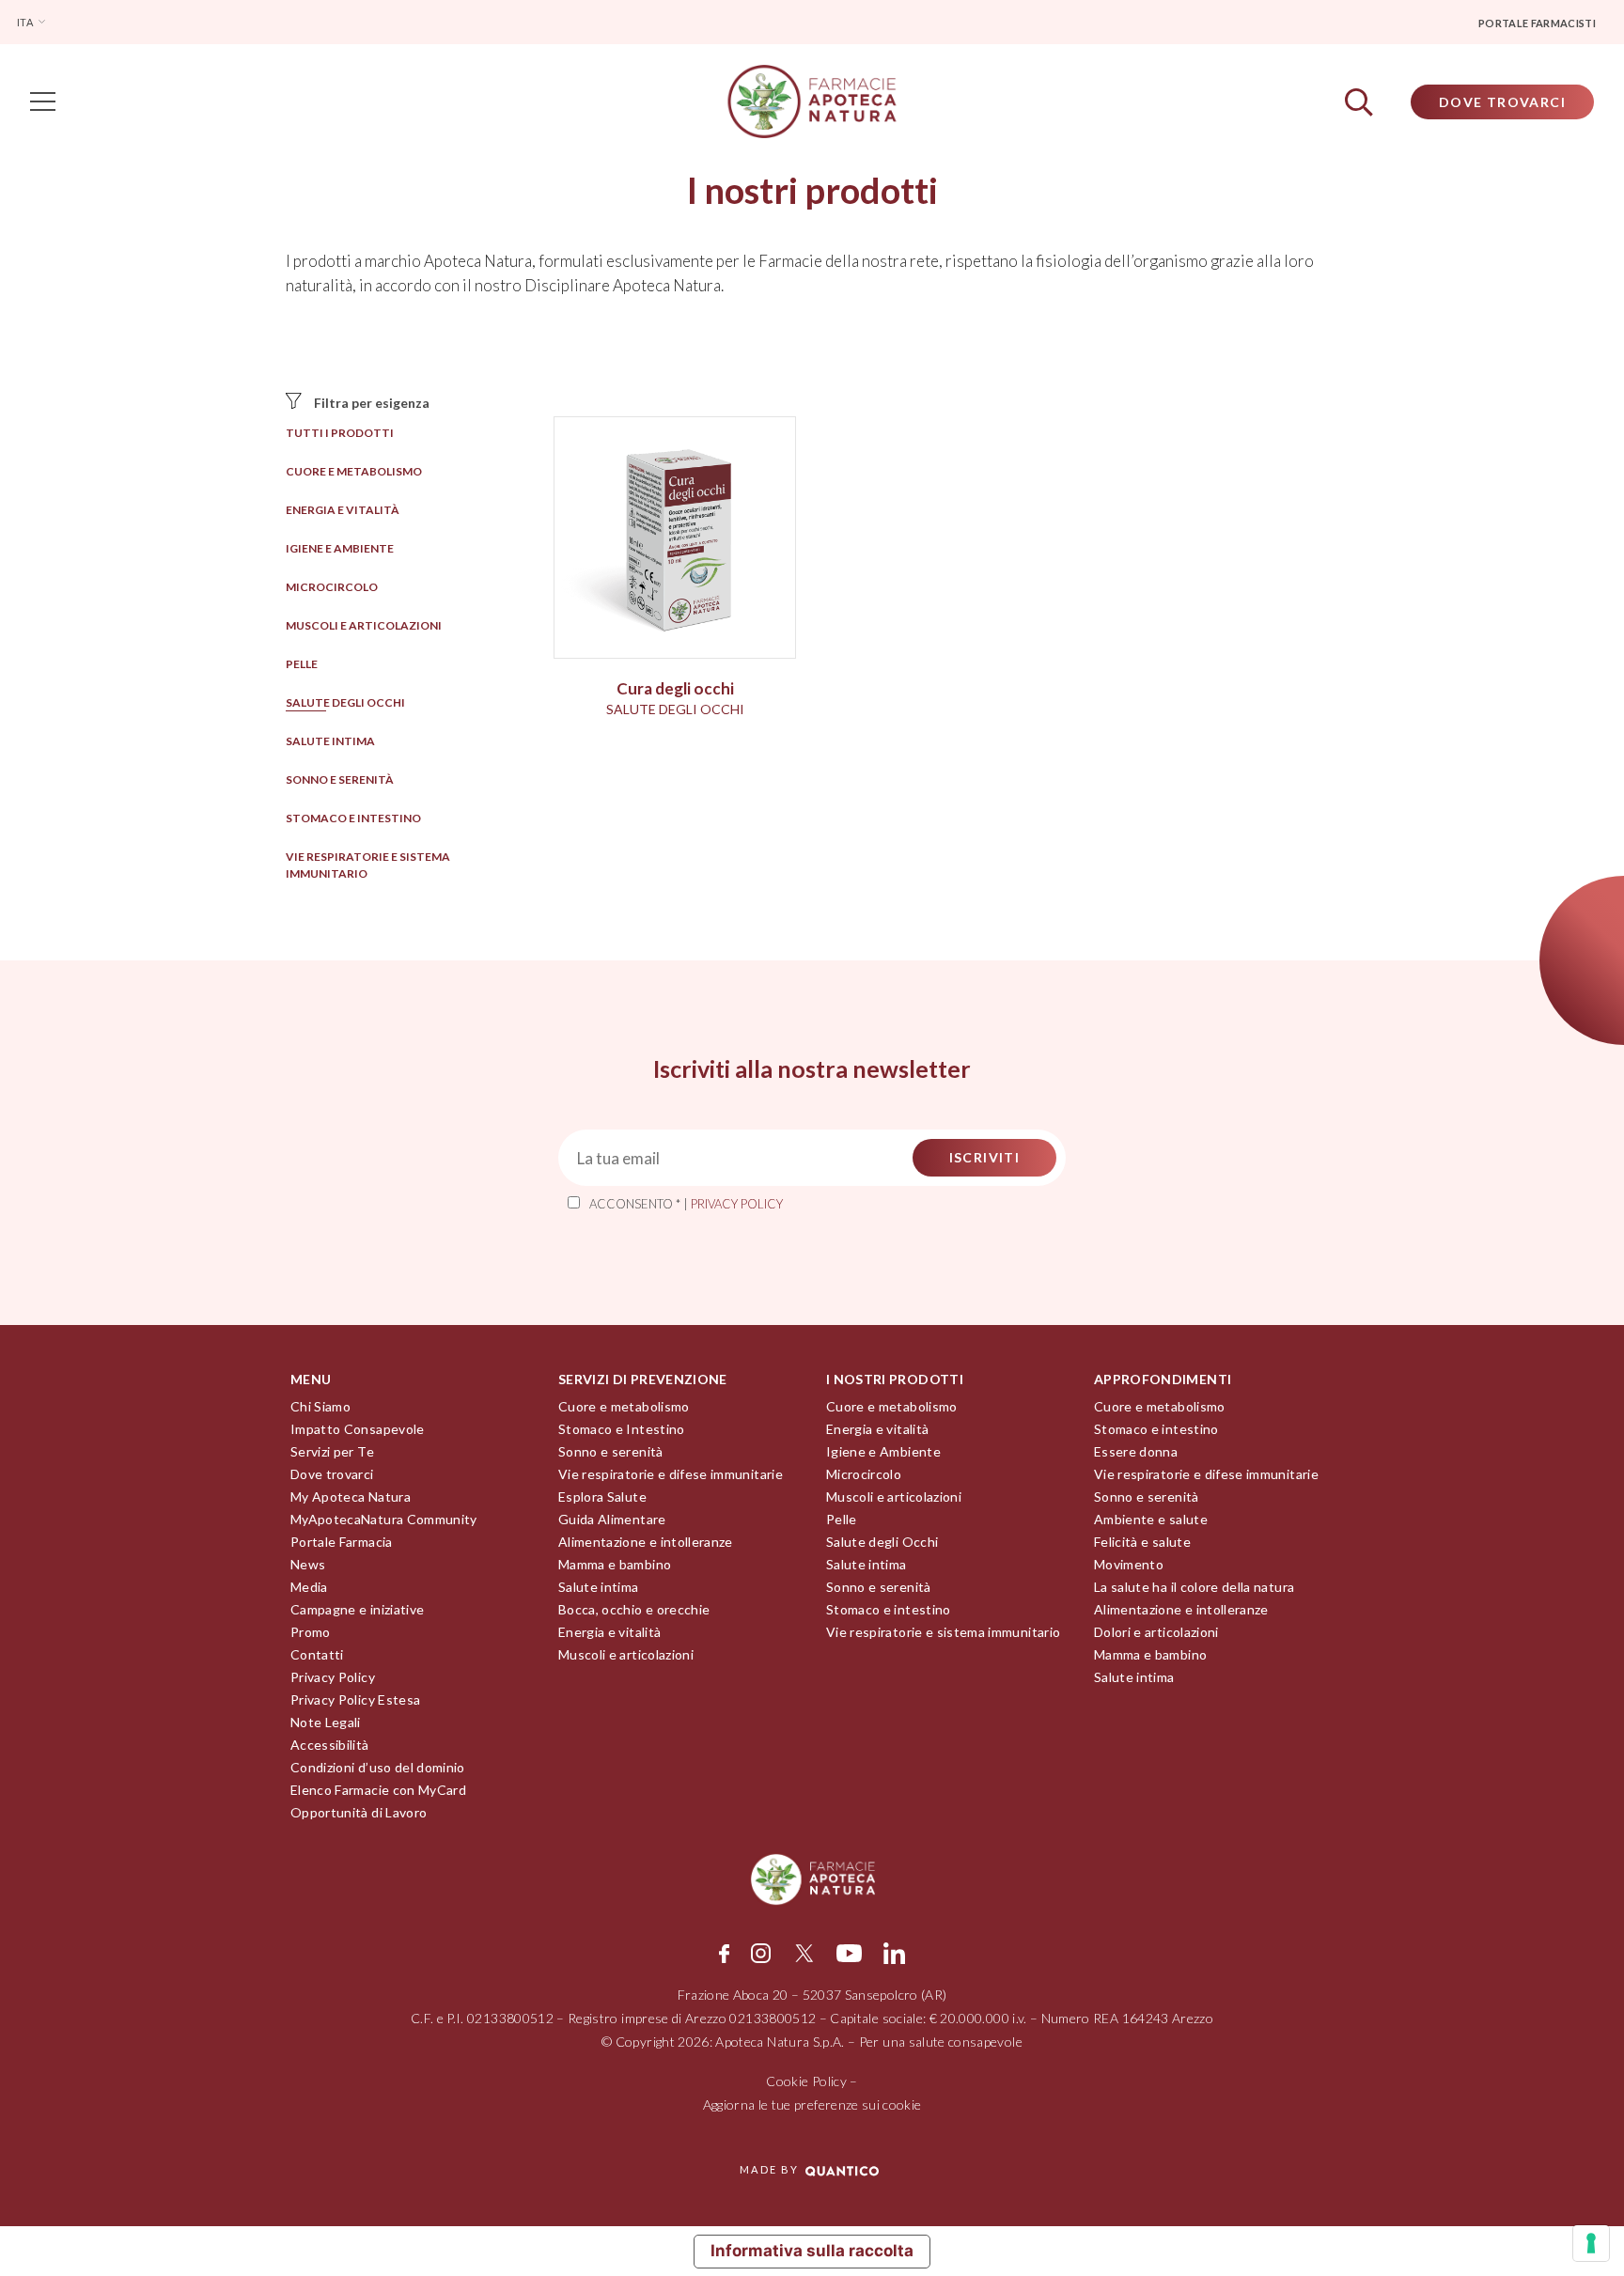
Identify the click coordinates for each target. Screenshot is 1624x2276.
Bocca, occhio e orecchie (634, 1609)
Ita (26, 22)
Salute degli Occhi (345, 702)
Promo (311, 1632)
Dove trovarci (332, 1474)
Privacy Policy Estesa (355, 1699)
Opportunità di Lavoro (359, 1812)
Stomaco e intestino (353, 818)
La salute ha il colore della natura (1194, 1587)
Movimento (1129, 1564)
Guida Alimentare (612, 1519)
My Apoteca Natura (351, 1497)
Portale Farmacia (342, 1542)
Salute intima (330, 741)
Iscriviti (985, 1157)
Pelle (302, 664)
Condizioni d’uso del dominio (378, 1767)
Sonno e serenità (340, 779)
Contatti (317, 1654)
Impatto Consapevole (358, 1429)
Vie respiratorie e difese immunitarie (671, 1474)
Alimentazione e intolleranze (646, 1542)
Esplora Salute (602, 1497)
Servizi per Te (332, 1451)
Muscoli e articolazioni (364, 625)
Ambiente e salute (1151, 1519)
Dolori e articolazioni (1156, 1632)
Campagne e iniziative (357, 1609)
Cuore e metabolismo (354, 471)
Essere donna (1136, 1451)
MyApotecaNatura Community (384, 1519)
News (308, 1564)
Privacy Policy (333, 1677)
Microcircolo (332, 587)
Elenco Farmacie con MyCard (378, 1790)
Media (309, 1587)
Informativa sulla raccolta (812, 2251)
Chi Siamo (320, 1406)
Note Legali (326, 1722)
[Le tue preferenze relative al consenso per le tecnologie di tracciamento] (1591, 2243)
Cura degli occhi (675, 688)
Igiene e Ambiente (340, 548)
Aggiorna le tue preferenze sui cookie (812, 2105)
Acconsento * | (686, 1204)
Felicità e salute (1142, 1542)
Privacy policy (737, 1204)
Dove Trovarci (1502, 102)
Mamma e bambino (615, 1564)
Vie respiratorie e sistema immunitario (943, 1632)
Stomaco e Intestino (622, 1429)
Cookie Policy (806, 2081)
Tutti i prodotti (340, 433)
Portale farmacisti (1537, 23)
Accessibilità (330, 1745)
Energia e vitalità (343, 510)
